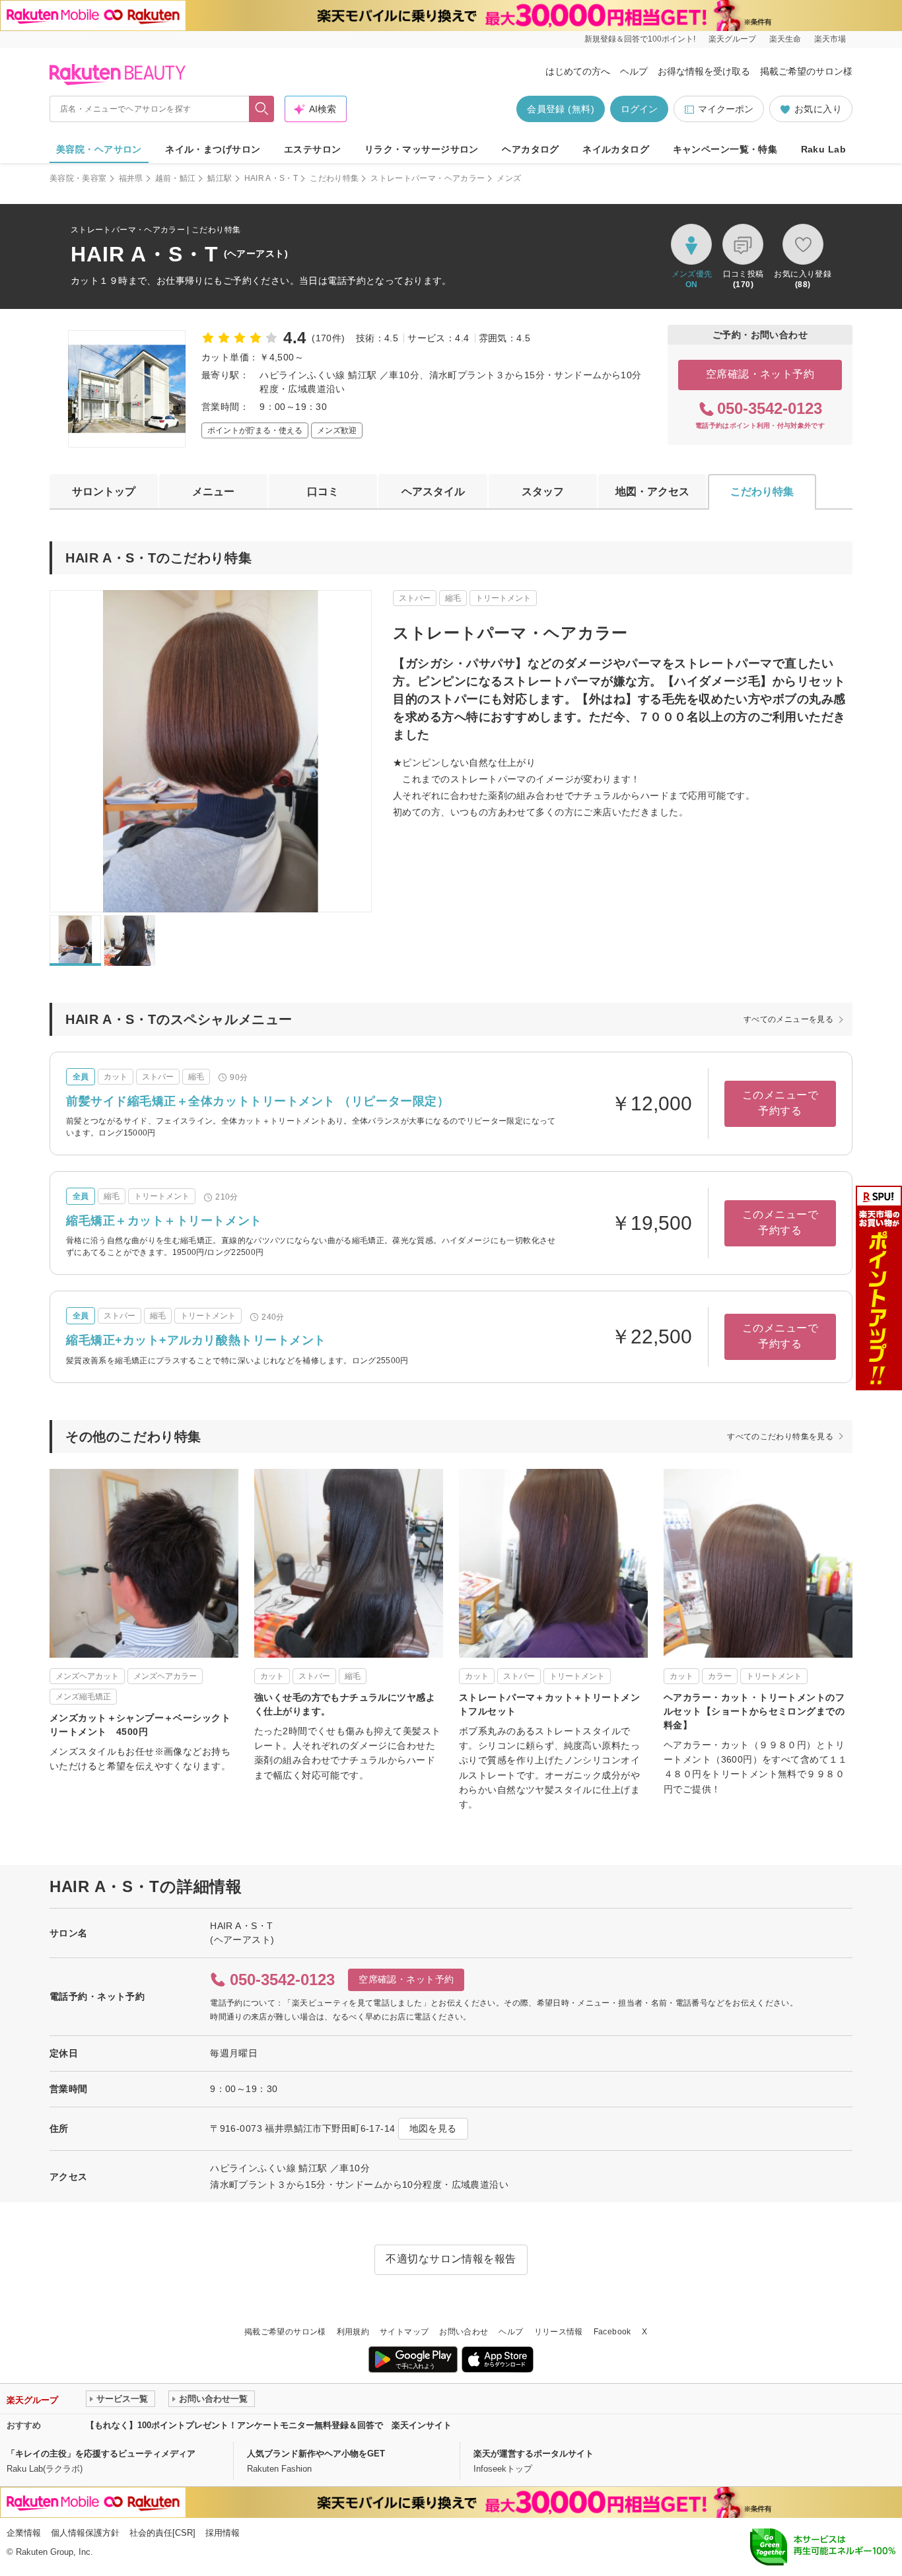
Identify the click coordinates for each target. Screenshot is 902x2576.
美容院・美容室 (78, 178)
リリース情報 (559, 2332)
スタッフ (543, 491)
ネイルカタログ (616, 149)
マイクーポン (726, 109)
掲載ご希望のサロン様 (806, 71)
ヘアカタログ (531, 149)
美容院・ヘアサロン (99, 149)
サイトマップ (404, 2332)
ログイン (639, 109)
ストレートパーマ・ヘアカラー (428, 178)
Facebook (612, 2332)
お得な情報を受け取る (704, 71)
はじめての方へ (578, 71)
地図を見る (433, 2128)
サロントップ (104, 491)
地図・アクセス (652, 491)
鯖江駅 (220, 178)
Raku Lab (823, 149)
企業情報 (24, 2533)
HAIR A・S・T (271, 178)
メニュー (213, 491)
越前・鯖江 (176, 178)
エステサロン (313, 149)
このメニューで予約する (780, 1103)
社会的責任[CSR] (162, 2533)
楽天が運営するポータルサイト (534, 2454)
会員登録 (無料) (561, 109)
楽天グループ (732, 39)
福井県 (131, 178)
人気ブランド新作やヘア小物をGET (316, 2454)
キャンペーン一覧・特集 (725, 149)
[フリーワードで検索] (262, 109)
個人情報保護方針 (85, 2533)
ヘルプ (634, 71)
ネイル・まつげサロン (213, 149)
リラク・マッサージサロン (422, 149)
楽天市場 (830, 39)
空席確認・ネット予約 (760, 374)
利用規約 (353, 2332)
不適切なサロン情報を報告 (451, 2259)
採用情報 (223, 2533)
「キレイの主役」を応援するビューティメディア (101, 2454)
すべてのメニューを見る (788, 1019)
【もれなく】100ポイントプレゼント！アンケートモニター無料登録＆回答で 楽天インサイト (269, 2425)
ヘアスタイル (433, 491)
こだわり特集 (334, 178)
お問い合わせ (464, 2332)
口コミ (323, 491)
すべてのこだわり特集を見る (780, 1437)
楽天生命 (785, 39)
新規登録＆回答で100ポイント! (640, 39)
